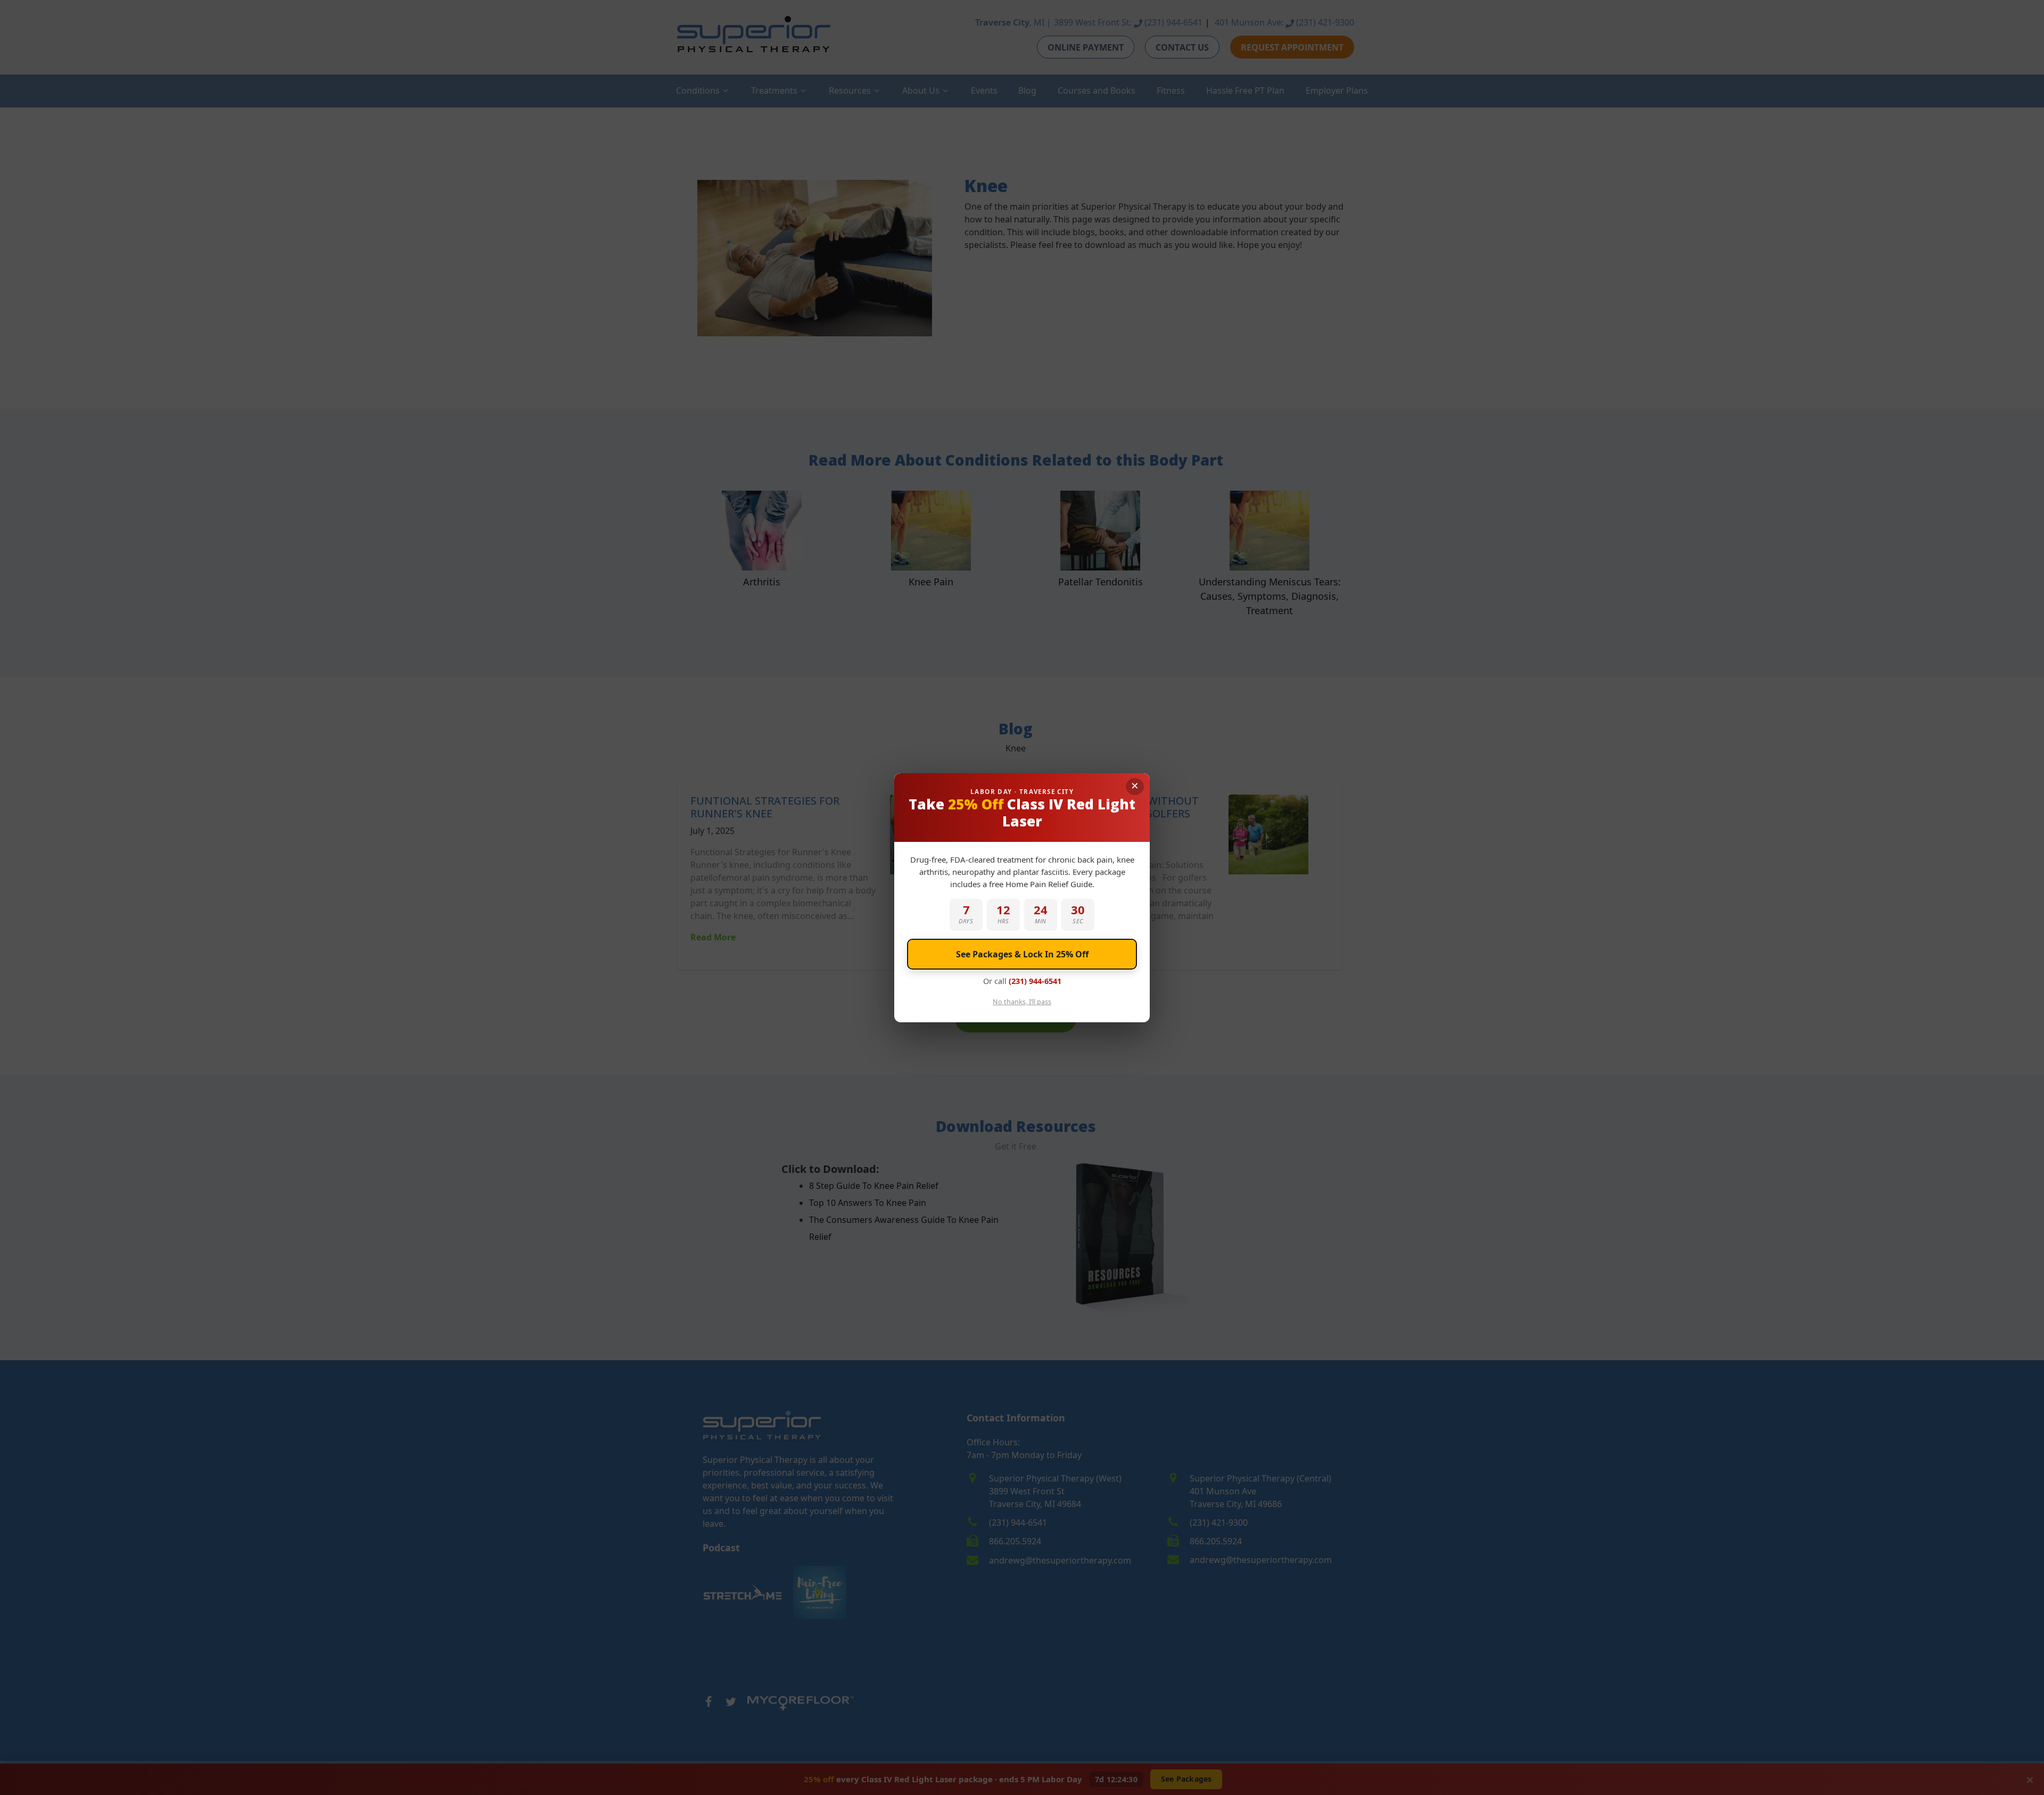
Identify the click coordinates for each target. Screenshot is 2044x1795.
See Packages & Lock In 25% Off (1022, 954)
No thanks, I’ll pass (1022, 1002)
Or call (1022, 981)
